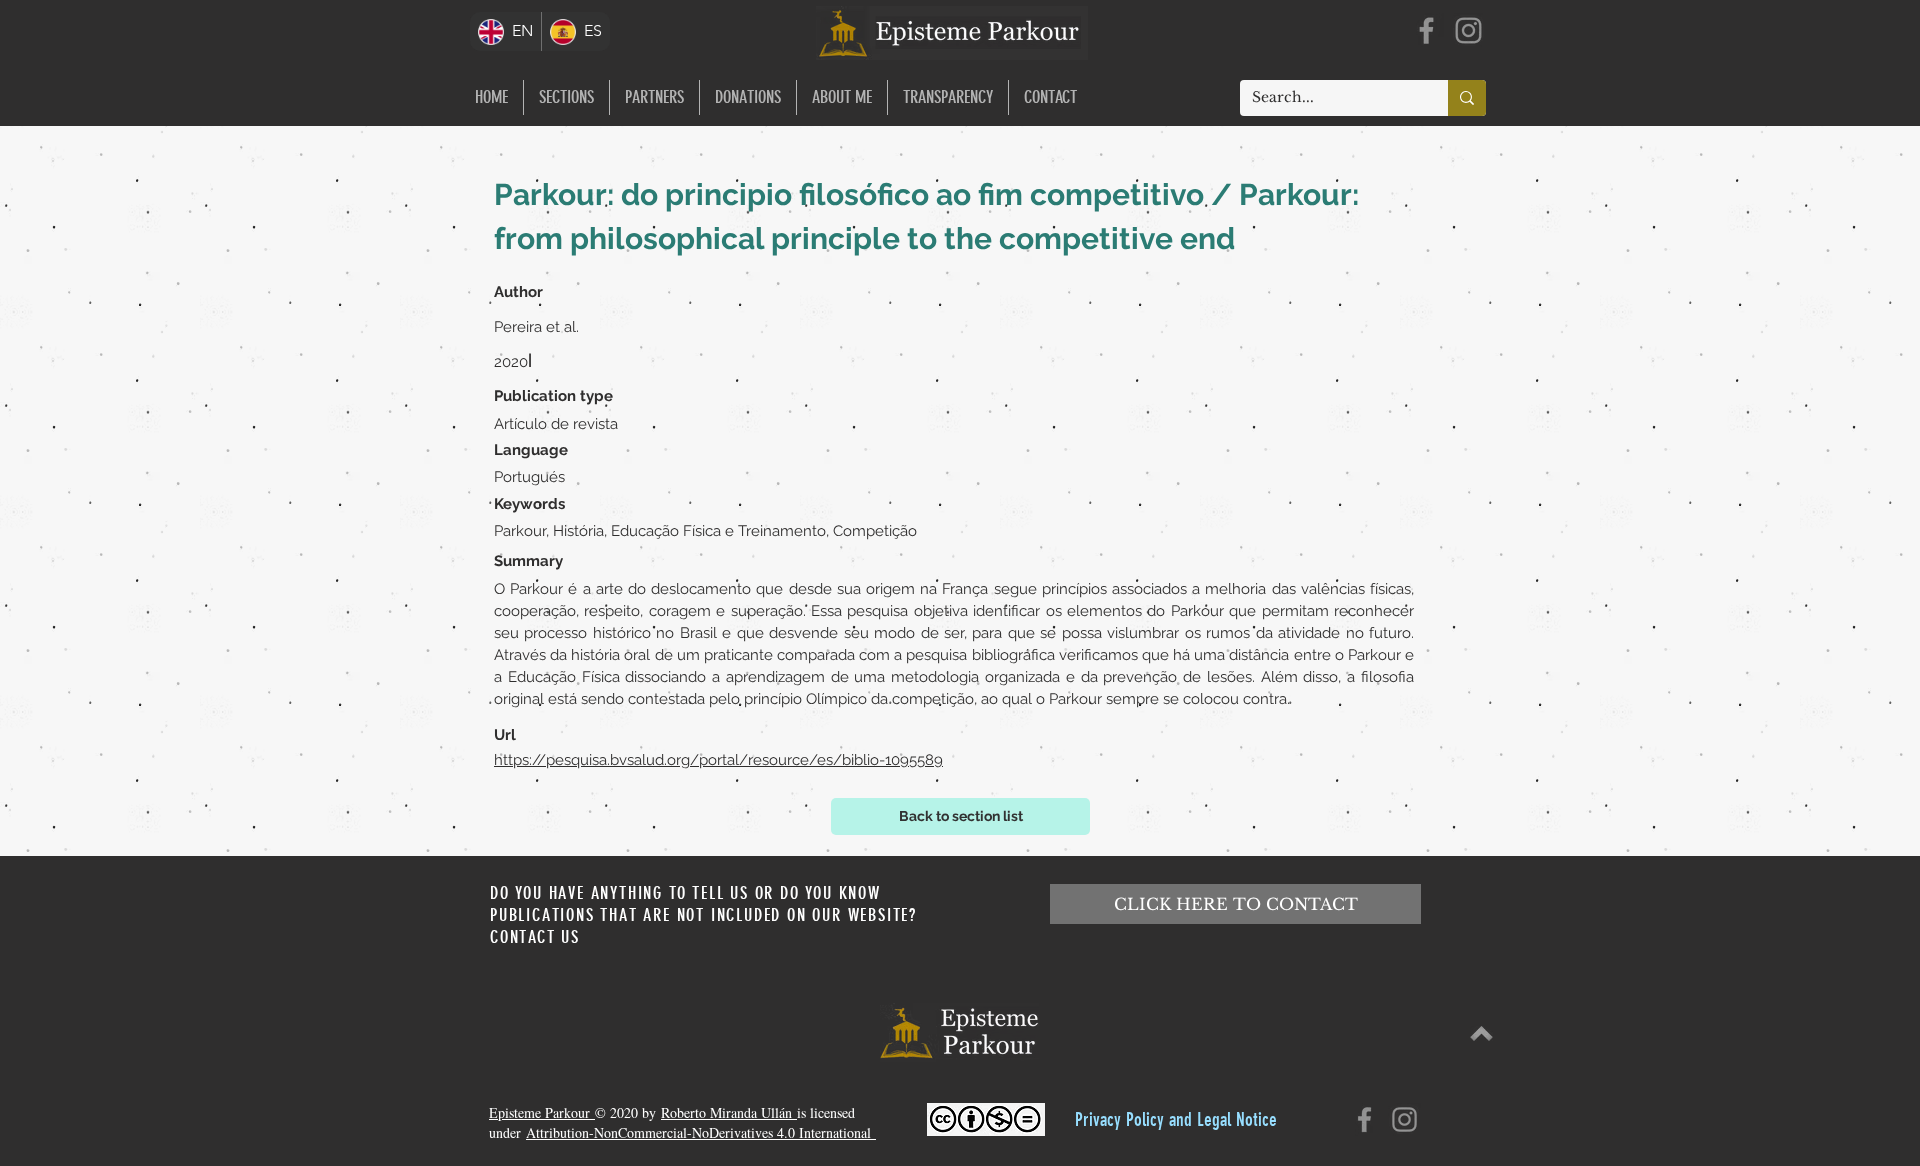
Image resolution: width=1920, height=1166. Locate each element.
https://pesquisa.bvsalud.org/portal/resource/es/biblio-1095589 (718, 760)
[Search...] (1467, 98)
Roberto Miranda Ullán (729, 1112)
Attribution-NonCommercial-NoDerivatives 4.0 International (701, 1132)
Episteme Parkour (542, 1112)
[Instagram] (1468, 30)
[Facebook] (1426, 30)
